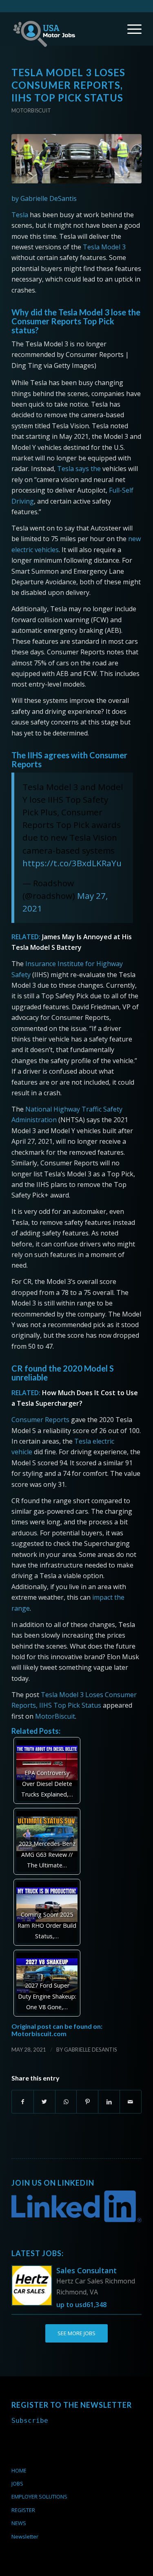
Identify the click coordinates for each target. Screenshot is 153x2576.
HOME (19, 2470)
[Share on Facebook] (23, 2102)
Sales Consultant (86, 2270)
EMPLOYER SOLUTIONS (39, 2497)
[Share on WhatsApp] (66, 2102)
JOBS (17, 2484)
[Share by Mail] (131, 2102)
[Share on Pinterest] (87, 2102)
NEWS (19, 2523)
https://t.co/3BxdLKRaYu (72, 863)
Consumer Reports (40, 1420)
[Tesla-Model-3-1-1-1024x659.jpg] (76, 159)
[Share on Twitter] (44, 2102)
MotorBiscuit (55, 1716)
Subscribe (30, 2421)
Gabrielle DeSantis (91, 2050)
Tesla (20, 215)
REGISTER (23, 2510)
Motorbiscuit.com (39, 2033)
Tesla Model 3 (104, 247)
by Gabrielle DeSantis (44, 198)
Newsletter (25, 2536)
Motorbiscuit (31, 110)
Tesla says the (79, 469)
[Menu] (130, 29)
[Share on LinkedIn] (109, 2102)
